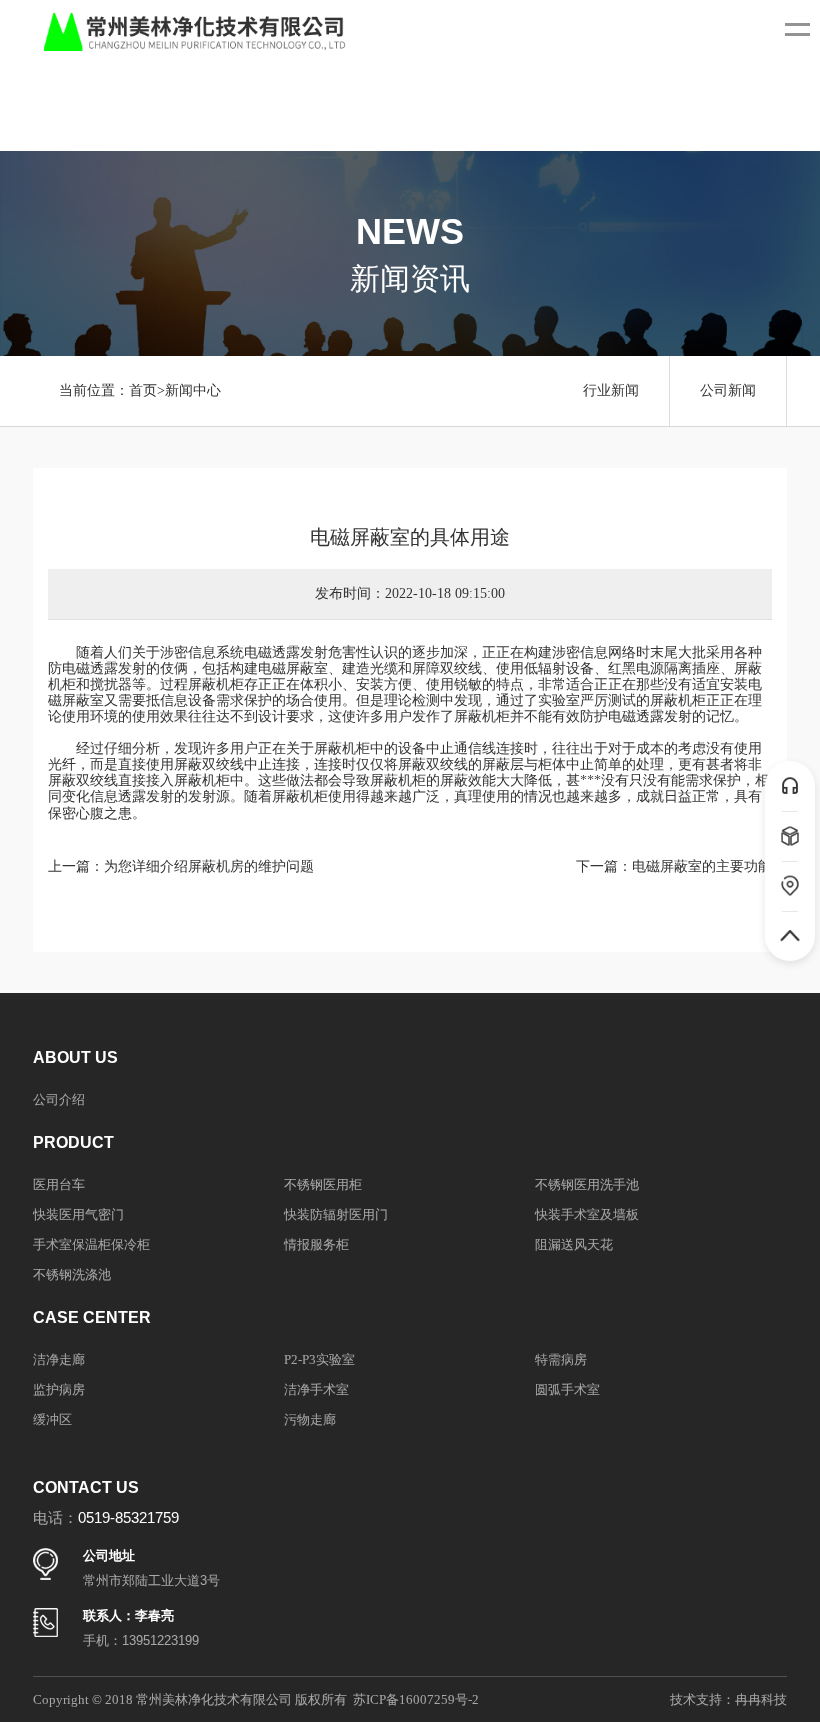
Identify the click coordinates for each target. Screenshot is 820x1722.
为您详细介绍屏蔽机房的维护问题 (209, 866)
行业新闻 (611, 390)
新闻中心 (193, 390)
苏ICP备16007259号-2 (416, 1699)
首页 (143, 390)
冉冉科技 (761, 1699)
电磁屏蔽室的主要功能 (702, 866)
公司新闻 (728, 390)
